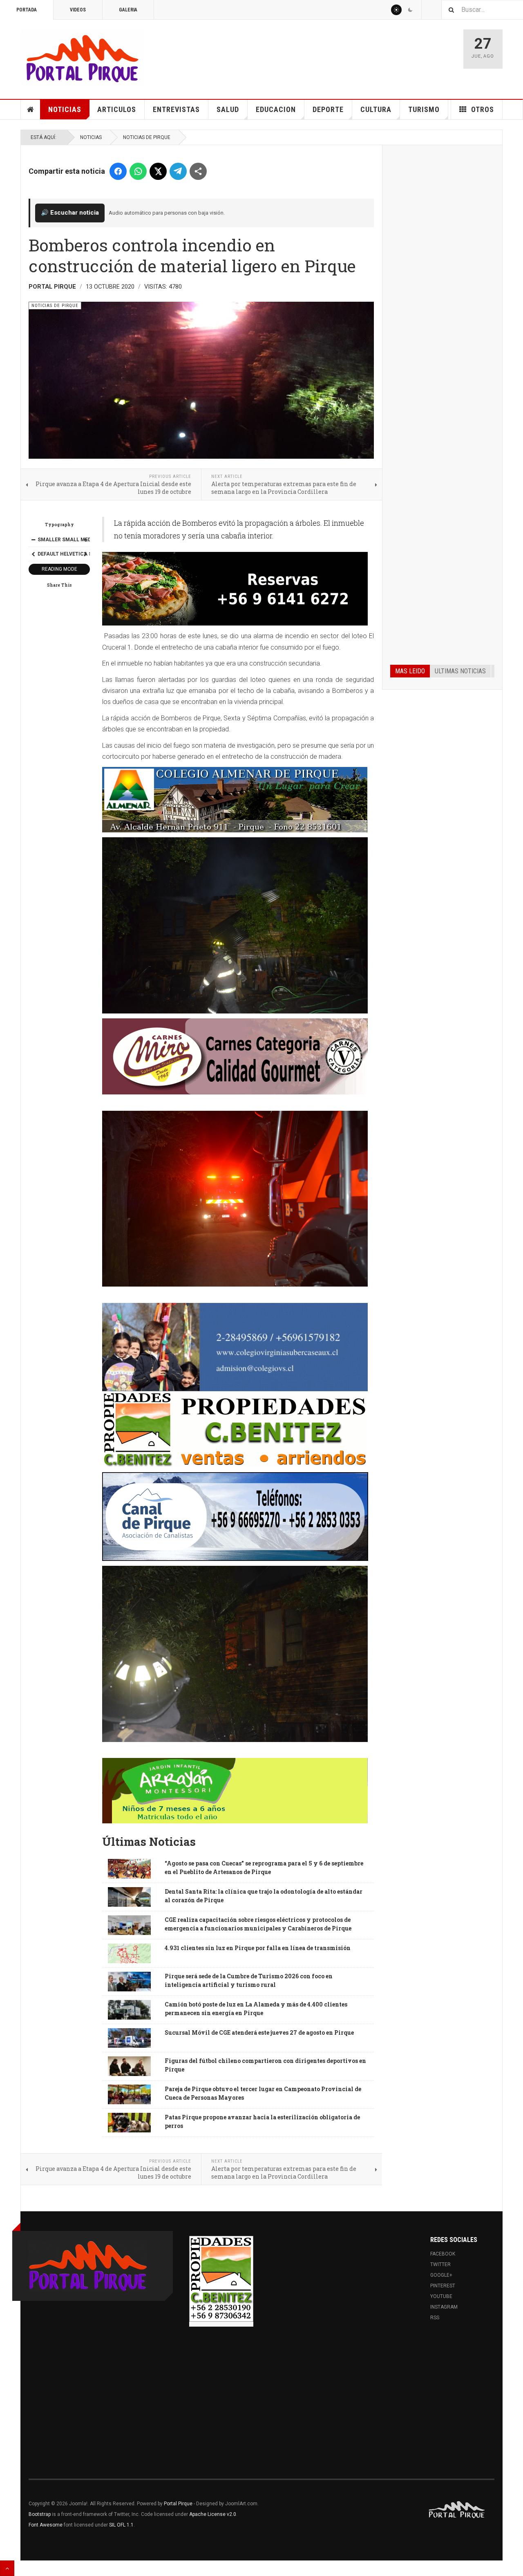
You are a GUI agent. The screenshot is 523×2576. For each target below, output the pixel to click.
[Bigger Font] (85, 540)
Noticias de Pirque (147, 137)
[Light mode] (396, 10)
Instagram (444, 2307)
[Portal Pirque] (83, 58)
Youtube (441, 2296)
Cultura (376, 109)
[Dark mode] (410, 10)
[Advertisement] (442, 277)
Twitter (440, 2264)
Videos (78, 10)
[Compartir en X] (158, 171)
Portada (27, 10)
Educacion (276, 109)
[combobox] (482, 10)
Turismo (424, 109)
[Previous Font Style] (33, 554)
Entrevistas (176, 109)
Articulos (117, 109)
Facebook (443, 2254)
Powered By (457, 2510)
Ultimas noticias (460, 671)
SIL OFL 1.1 (121, 2525)
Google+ (441, 2275)
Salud (228, 109)
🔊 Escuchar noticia (70, 213)
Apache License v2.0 (213, 2514)
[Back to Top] (7, 2568)
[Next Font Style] (85, 554)
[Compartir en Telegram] (178, 171)
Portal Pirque (178, 2504)
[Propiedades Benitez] (221, 2279)
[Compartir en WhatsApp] (138, 171)
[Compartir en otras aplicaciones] (198, 171)
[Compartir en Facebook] (118, 171)
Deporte (328, 109)
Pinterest (443, 2286)
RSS (435, 2318)
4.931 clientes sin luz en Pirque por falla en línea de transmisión (258, 1948)
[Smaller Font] (33, 540)
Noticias (65, 109)
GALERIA (128, 10)
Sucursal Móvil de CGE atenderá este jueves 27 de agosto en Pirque (259, 2032)
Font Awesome (46, 2525)
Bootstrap (40, 2514)
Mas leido (410, 671)
